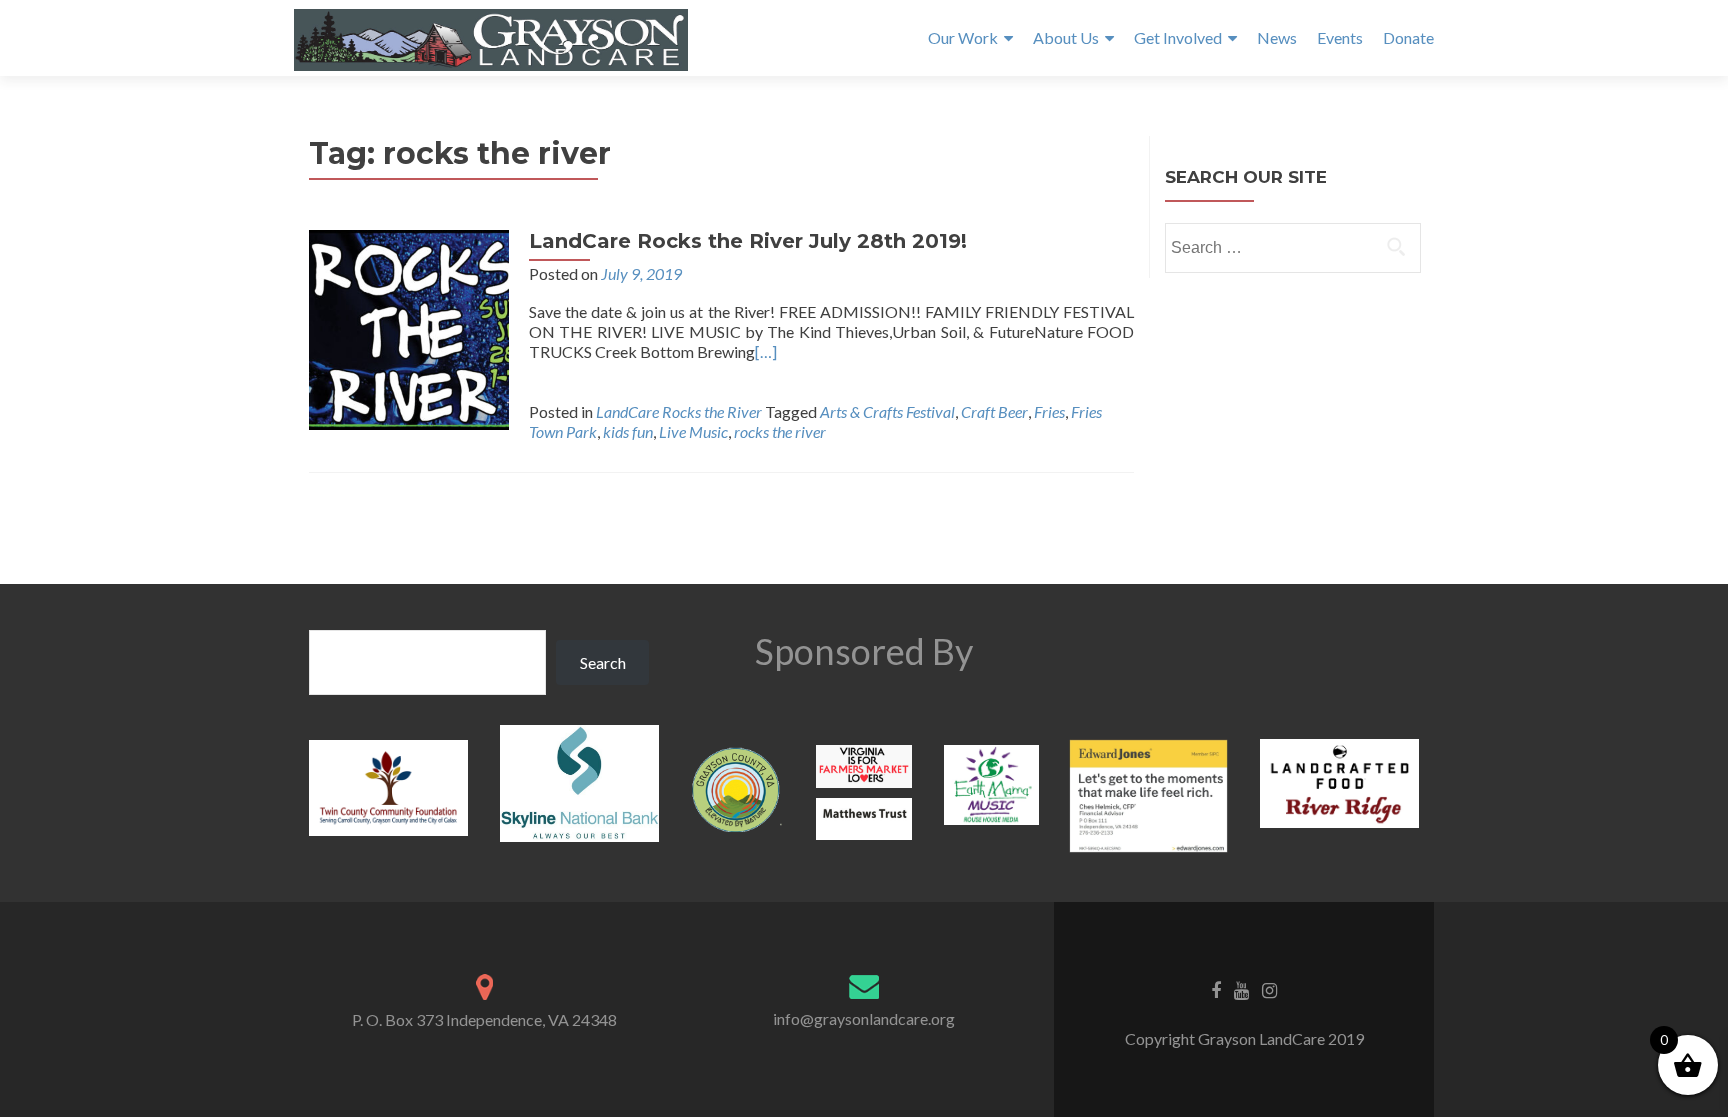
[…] (766, 351)
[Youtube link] (1241, 989)
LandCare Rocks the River (679, 411)
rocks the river (780, 431)
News (1277, 37)
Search (603, 662)
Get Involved (1178, 37)
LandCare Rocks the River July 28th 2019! (748, 241)
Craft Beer (994, 411)
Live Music (693, 431)
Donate (1408, 37)
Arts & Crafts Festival (887, 411)
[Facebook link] (1216, 989)
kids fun (628, 431)
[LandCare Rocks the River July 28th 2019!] (409, 327)
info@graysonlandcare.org (864, 1018)
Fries (1049, 411)
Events (1340, 37)
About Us (1066, 37)
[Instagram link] (1269, 989)
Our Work (963, 37)
